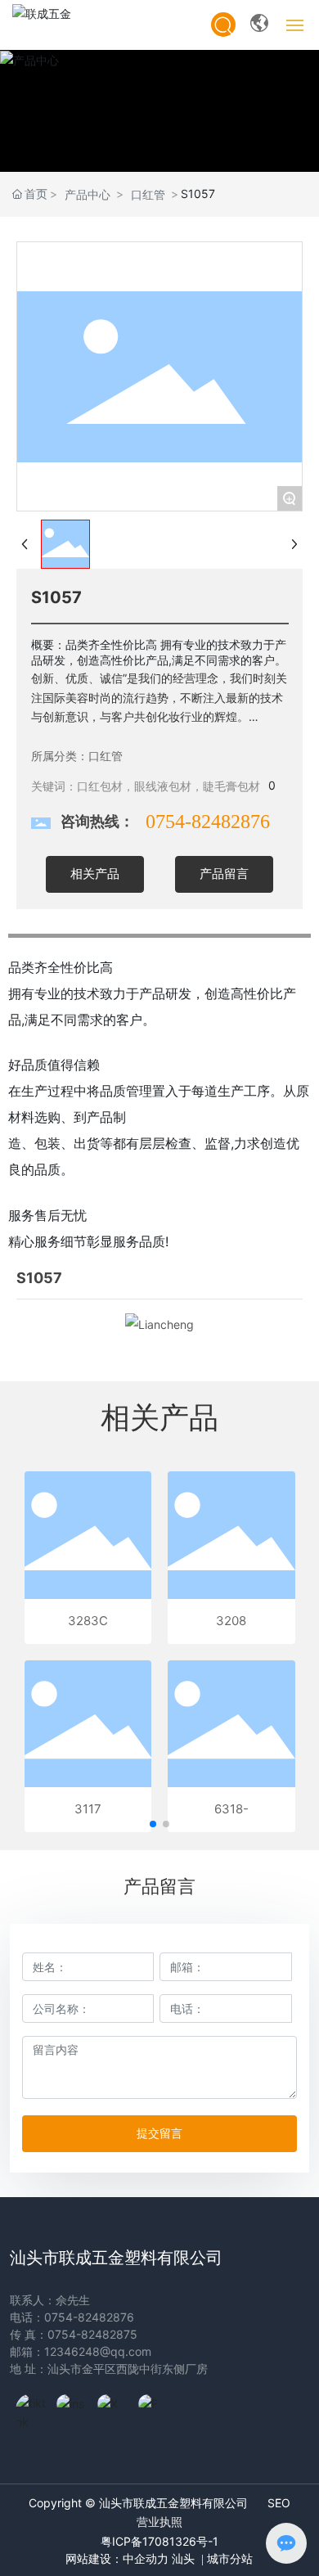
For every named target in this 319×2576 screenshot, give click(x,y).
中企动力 (146, 2559)
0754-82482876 (208, 822)
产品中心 (88, 194)
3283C (88, 1621)
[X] (114, 2410)
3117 (88, 1809)
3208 (231, 1621)
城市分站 (228, 2559)
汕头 (183, 2559)
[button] (153, 1824)
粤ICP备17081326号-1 (159, 2541)
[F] (155, 2410)
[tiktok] (32, 2410)
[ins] (73, 2410)
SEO (279, 2503)
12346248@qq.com (98, 2351)
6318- (231, 1809)
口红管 (148, 194)
